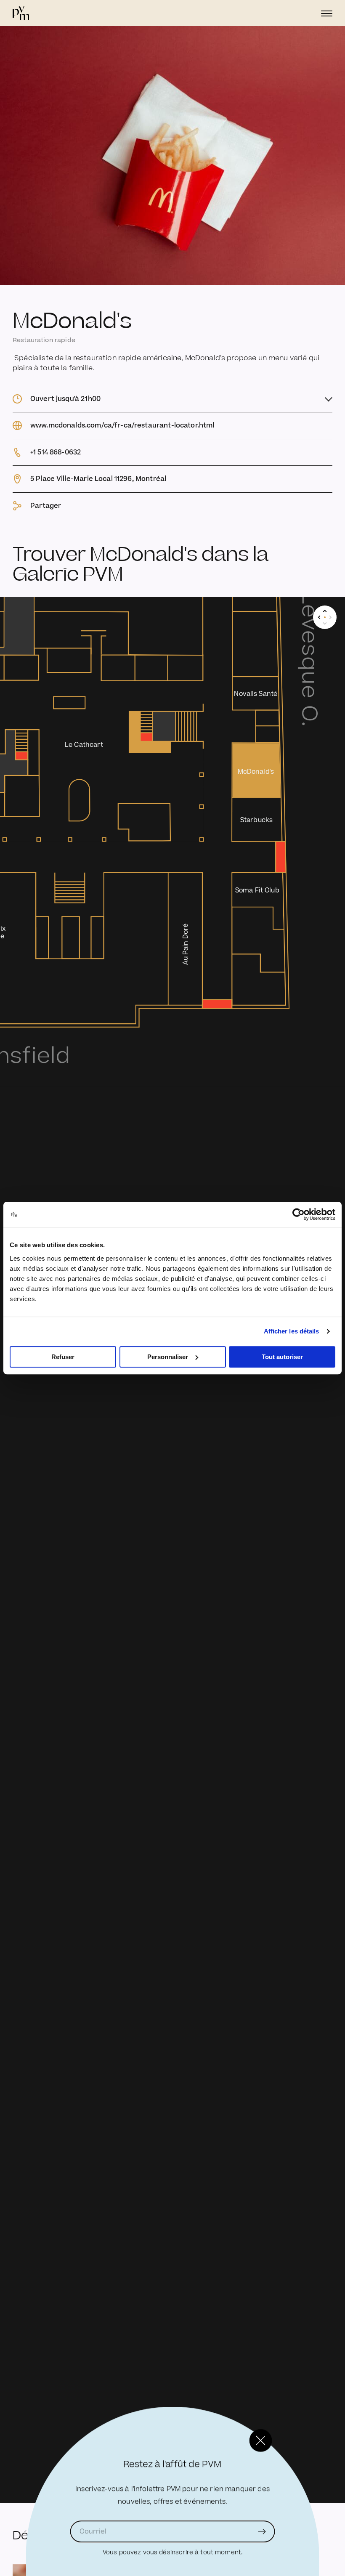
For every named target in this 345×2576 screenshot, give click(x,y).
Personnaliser (168, 1357)
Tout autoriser (282, 1357)
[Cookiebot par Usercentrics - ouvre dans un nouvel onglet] (299, 1214)
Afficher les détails (292, 1331)
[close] (261, 2441)
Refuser (63, 1357)
